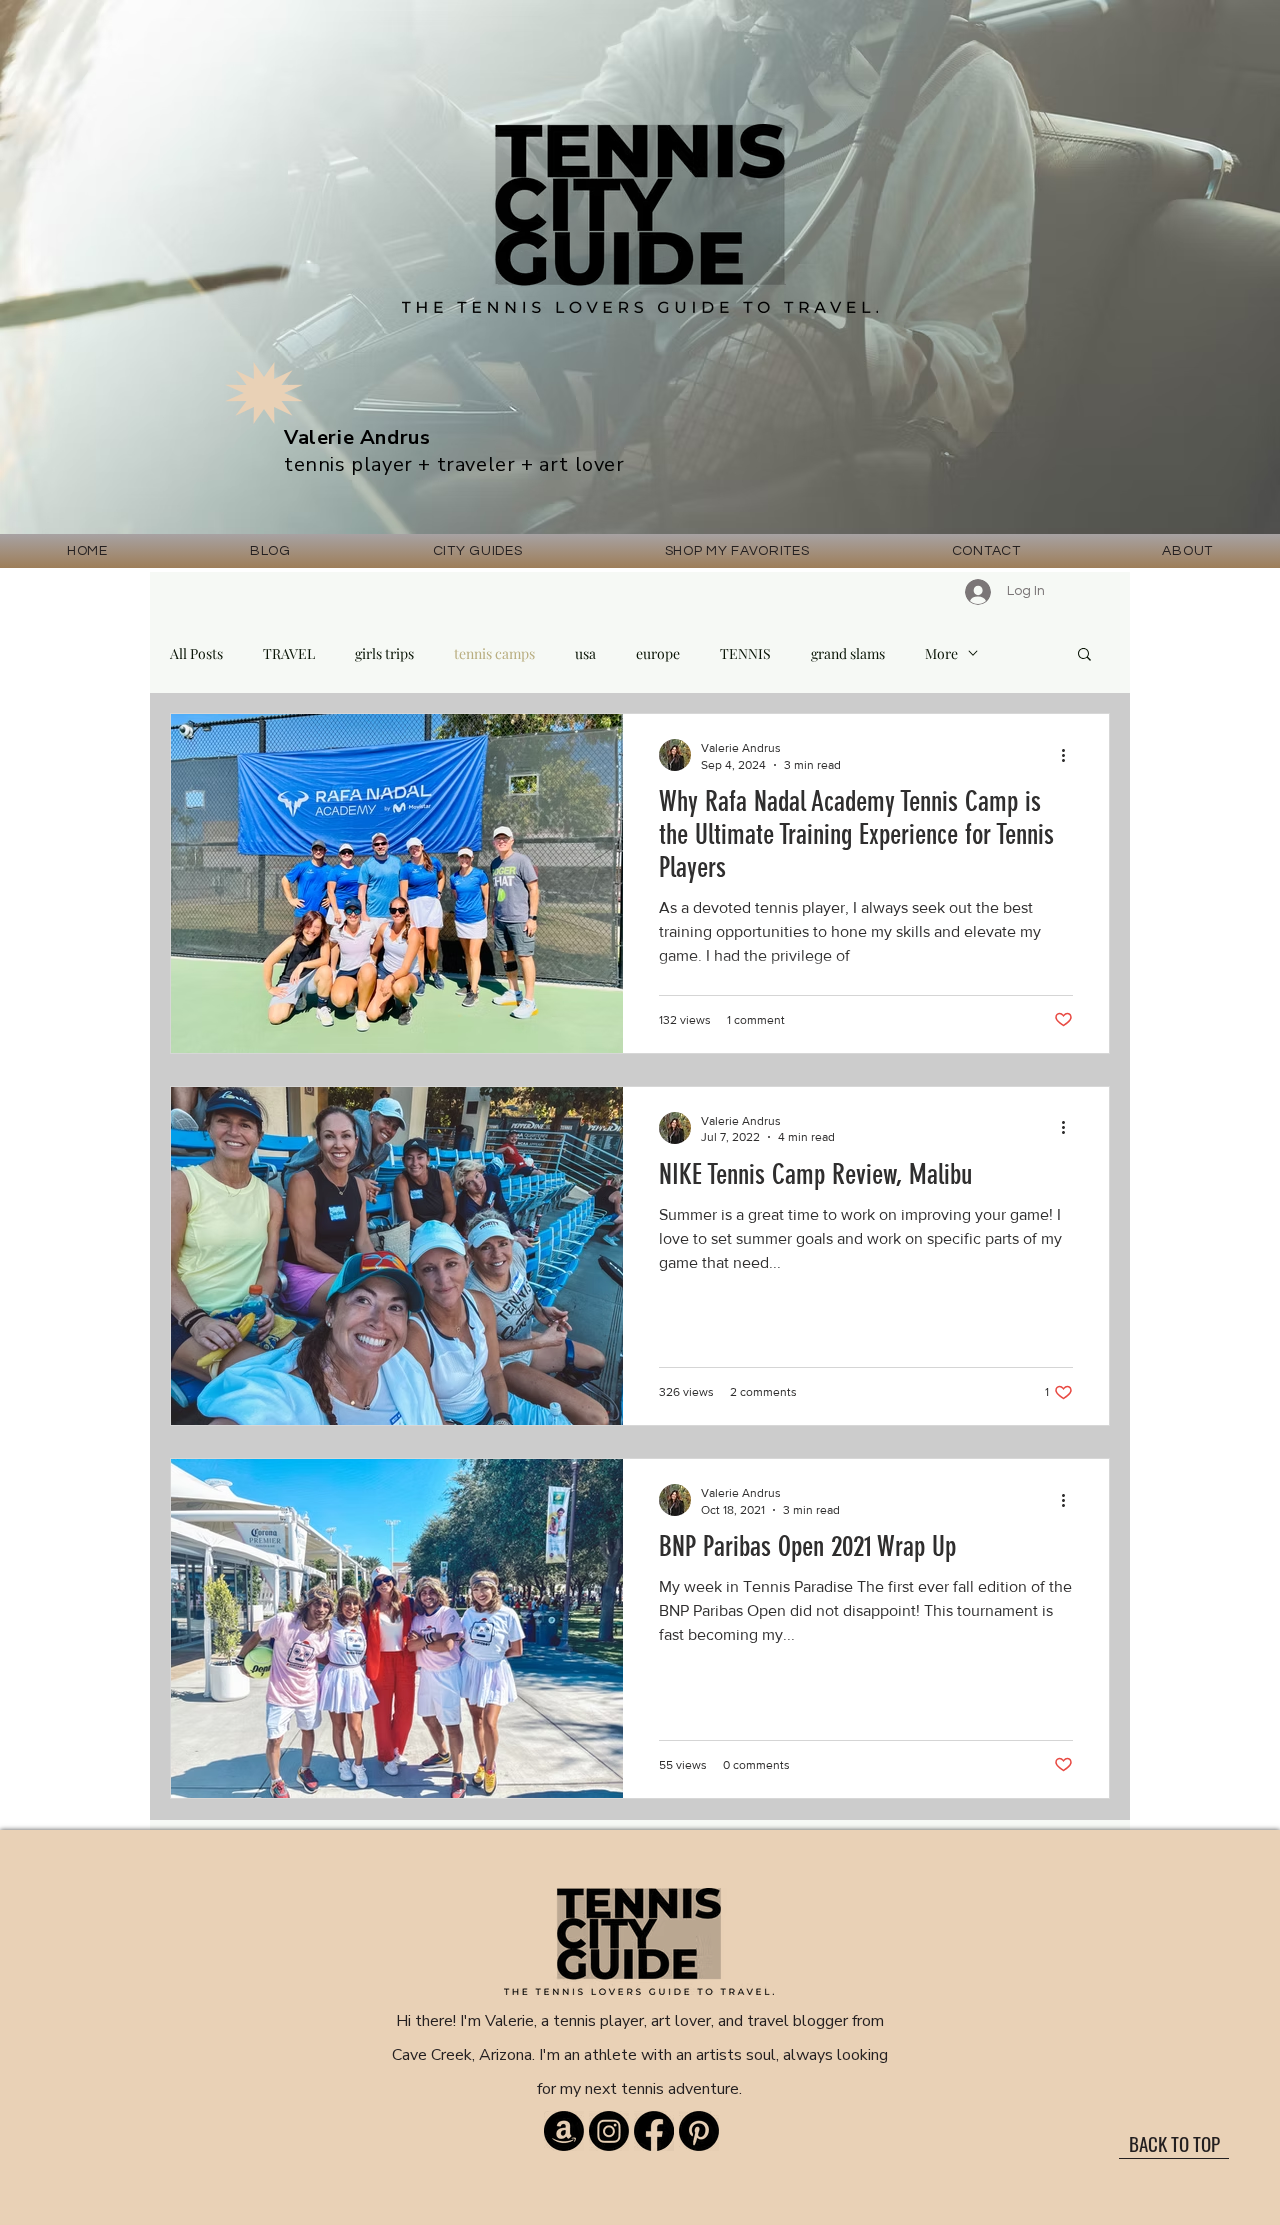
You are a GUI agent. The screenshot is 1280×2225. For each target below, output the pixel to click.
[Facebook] (654, 2131)
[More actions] (1070, 755)
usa (585, 653)
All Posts (196, 653)
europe (658, 653)
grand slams (848, 653)
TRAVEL (289, 653)
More (941, 653)
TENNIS (745, 653)
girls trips (384, 653)
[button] (478, 551)
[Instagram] (609, 2131)
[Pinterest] (699, 2131)
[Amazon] (564, 2131)
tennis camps (494, 653)
